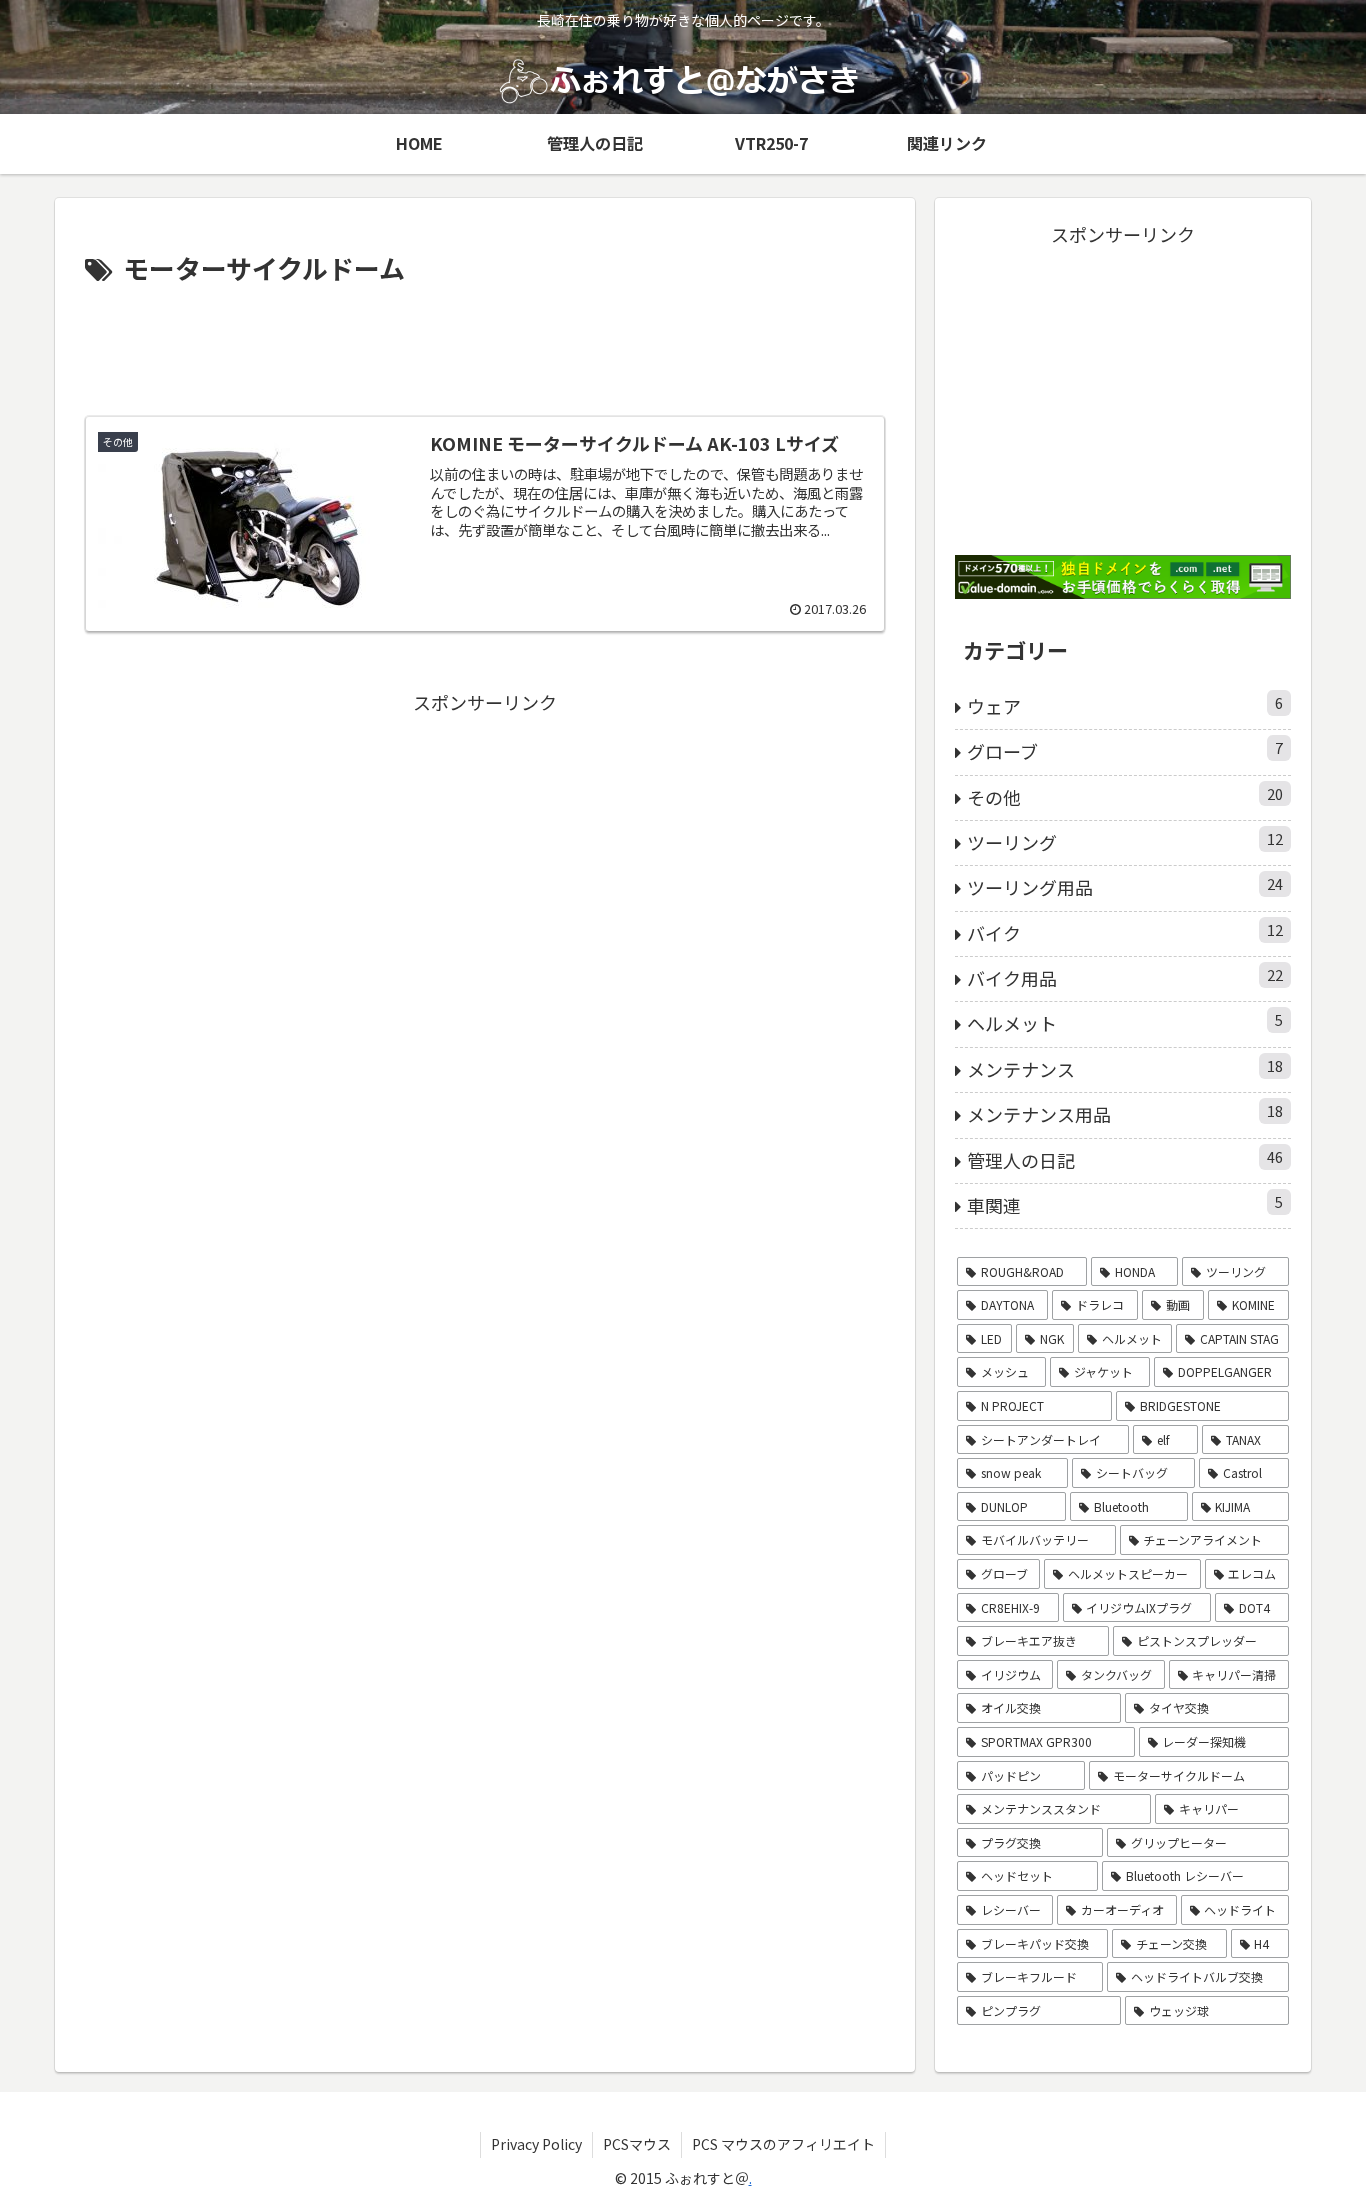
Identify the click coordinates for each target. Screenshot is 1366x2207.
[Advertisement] (485, 346)
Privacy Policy (536, 2144)
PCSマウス (637, 2144)
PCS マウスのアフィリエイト (783, 2144)
